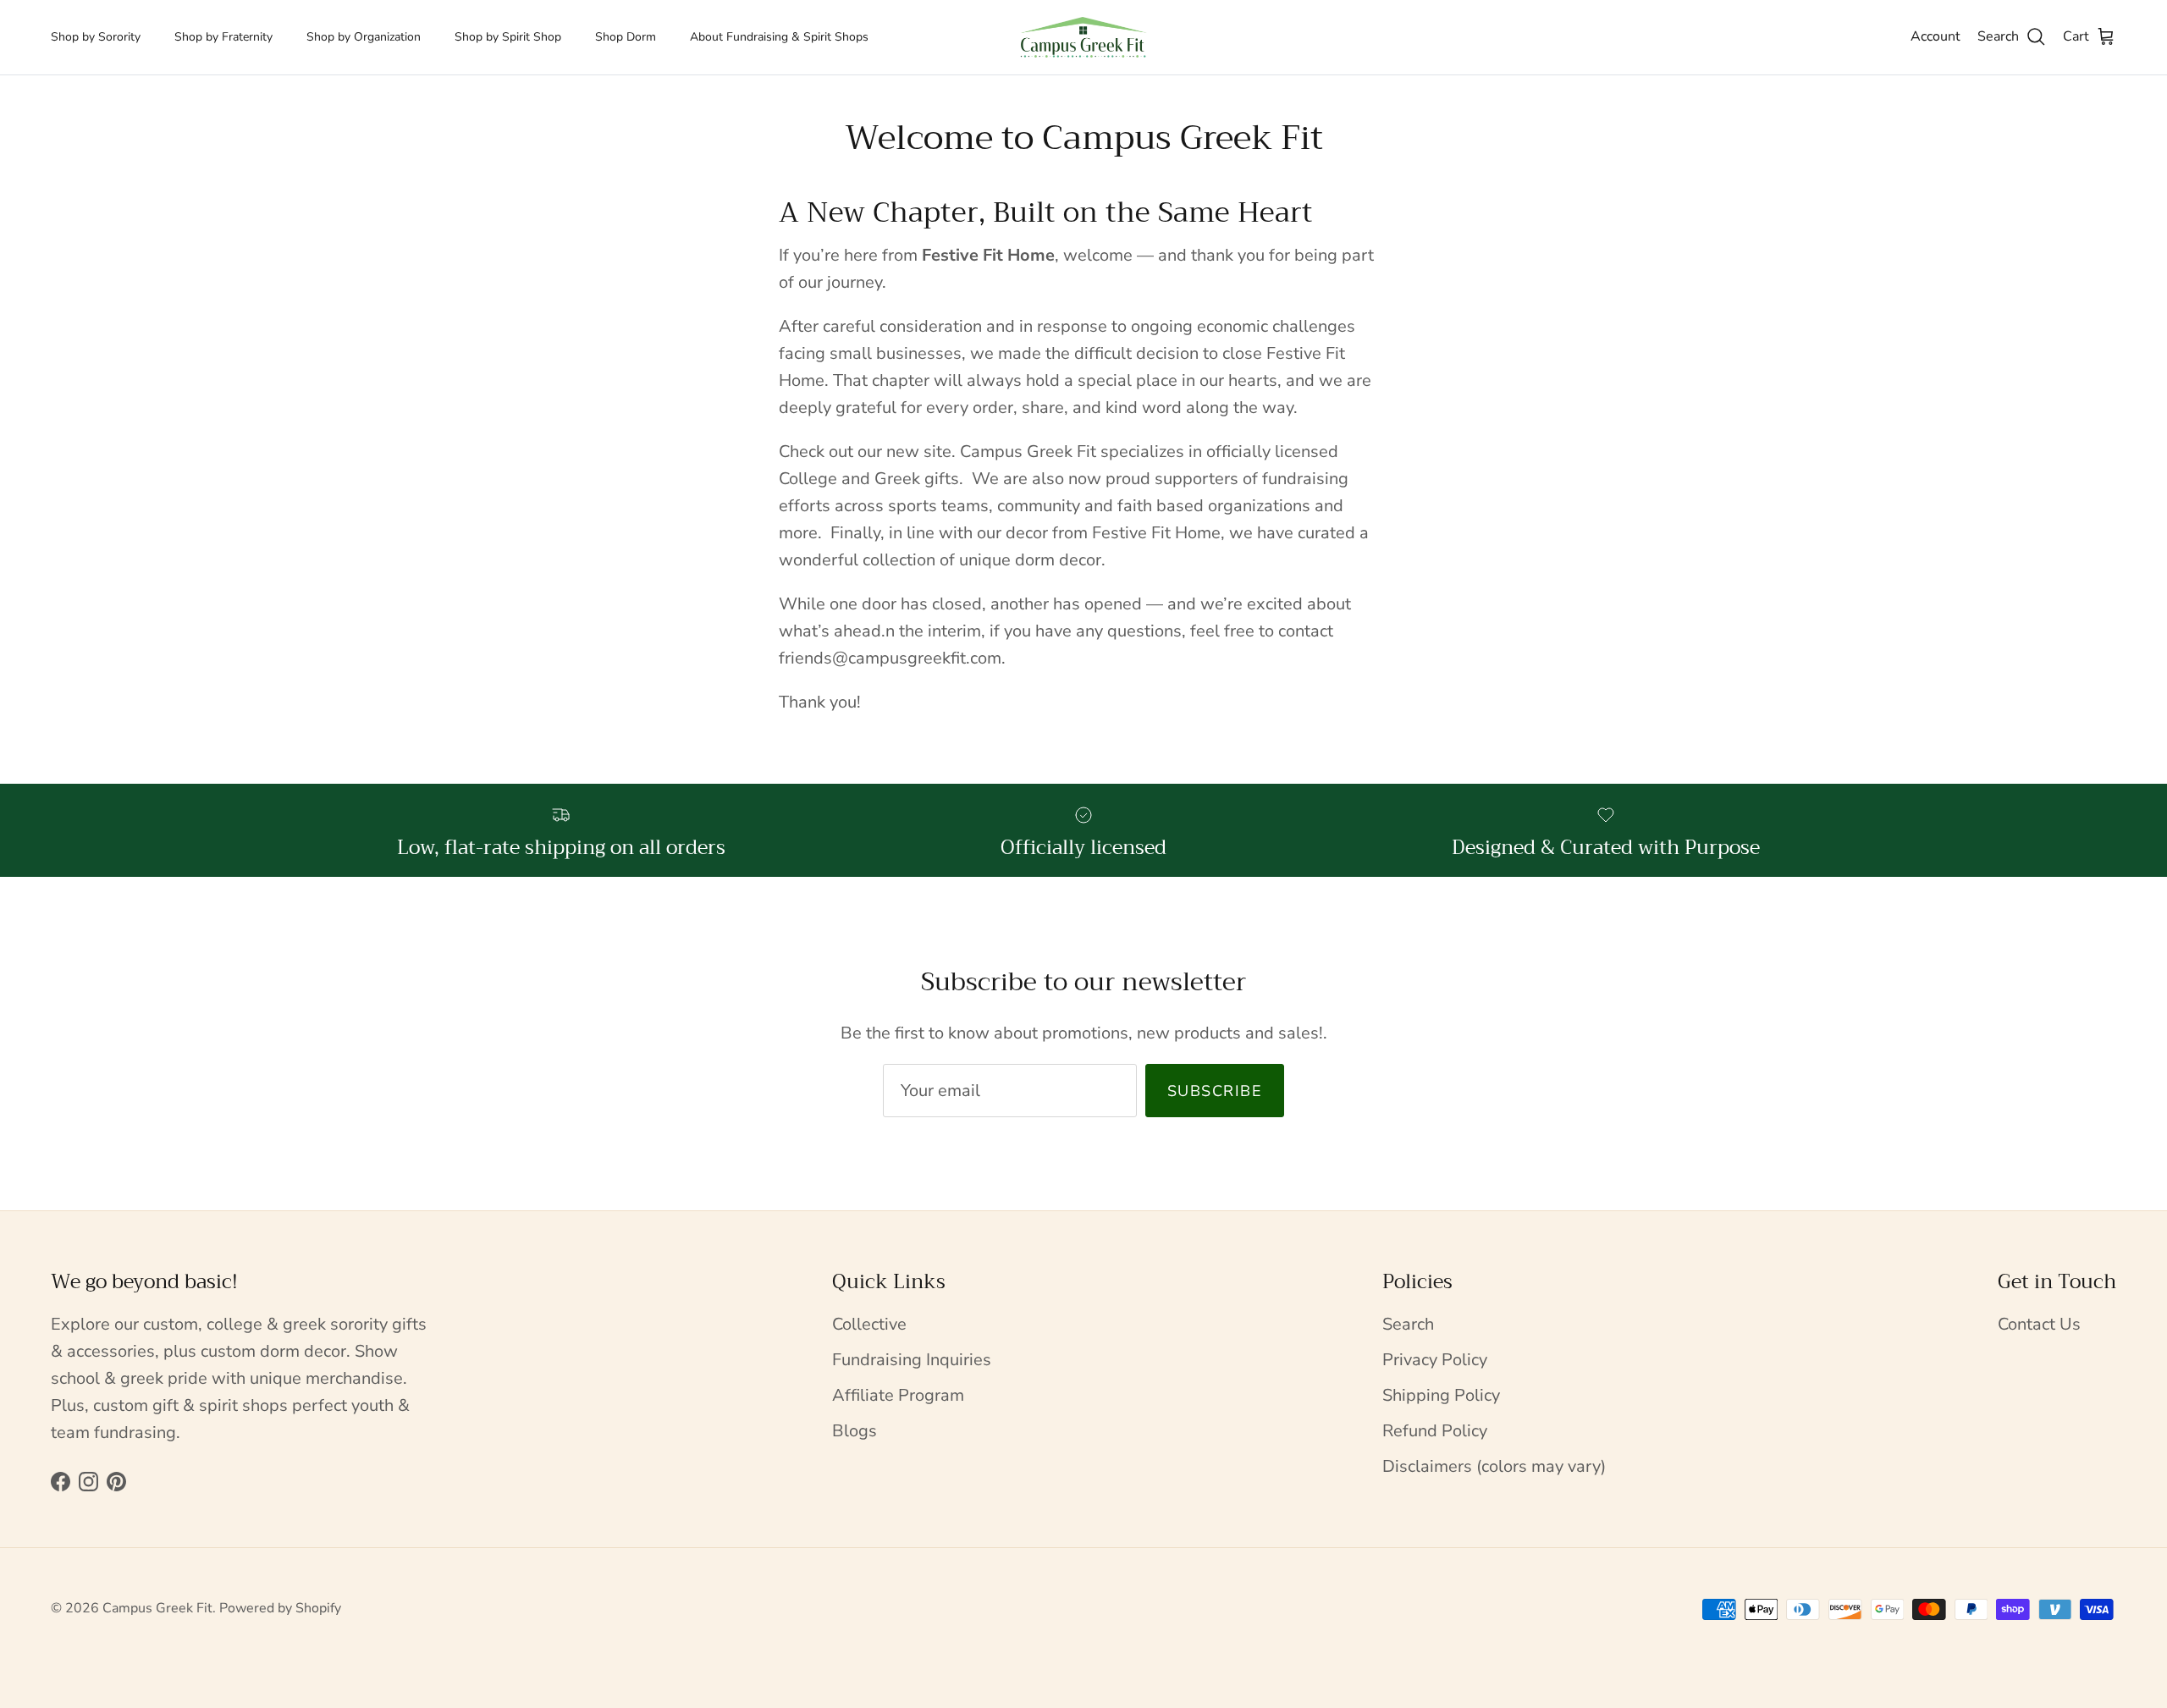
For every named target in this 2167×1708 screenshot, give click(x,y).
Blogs (855, 1431)
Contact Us (2039, 1324)
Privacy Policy (1435, 1360)
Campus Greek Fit (157, 1608)
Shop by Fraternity (223, 37)
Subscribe (1215, 1091)
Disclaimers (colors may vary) (1494, 1466)
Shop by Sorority (96, 37)
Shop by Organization (364, 37)
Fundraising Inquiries (912, 1360)
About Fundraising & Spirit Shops (779, 37)
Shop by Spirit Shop (508, 37)
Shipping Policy (1441, 1395)
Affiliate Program (898, 1395)
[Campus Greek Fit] (1083, 37)
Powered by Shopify (280, 1608)
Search (1408, 1324)
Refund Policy (1435, 1431)
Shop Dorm (626, 37)
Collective (869, 1324)
